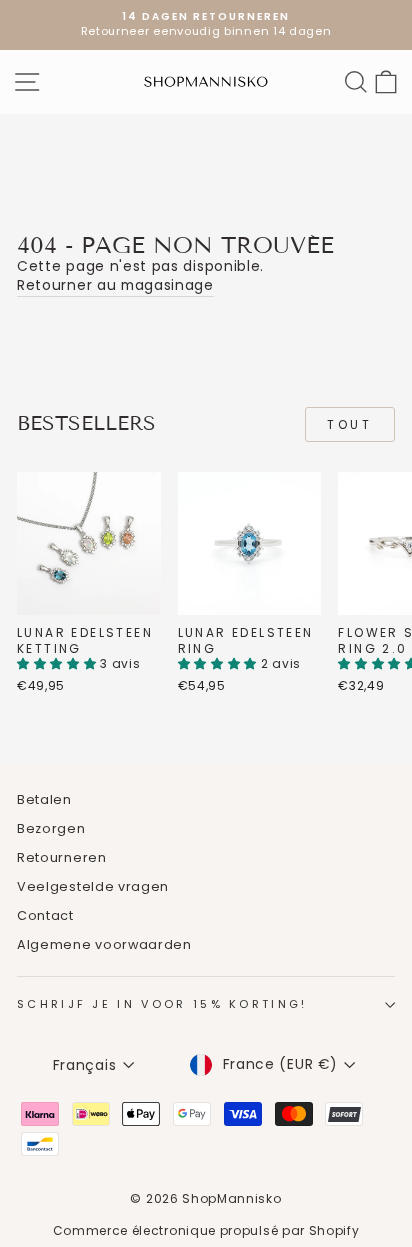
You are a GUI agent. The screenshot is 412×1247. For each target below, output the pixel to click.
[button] (58, 663)
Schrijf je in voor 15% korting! (162, 1004)
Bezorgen (51, 828)
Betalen (44, 799)
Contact (45, 915)
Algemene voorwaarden (104, 944)
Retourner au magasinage (115, 285)
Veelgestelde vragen (93, 886)
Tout (349, 424)
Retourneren (62, 857)
